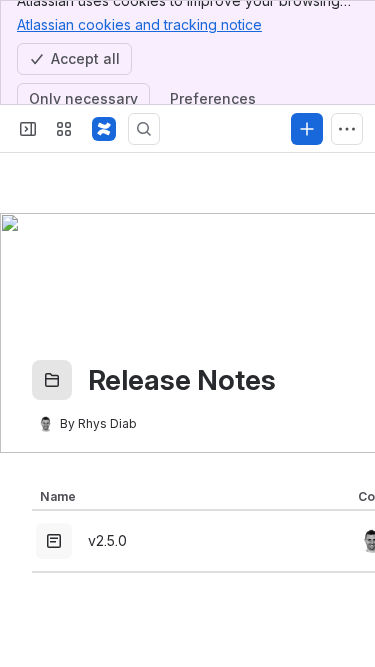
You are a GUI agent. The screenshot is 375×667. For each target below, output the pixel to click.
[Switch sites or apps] (64, 129)
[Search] (144, 129)
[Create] (307, 129)
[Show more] (347, 129)
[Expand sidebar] (28, 129)
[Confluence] (104, 129)
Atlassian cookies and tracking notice (139, 24)
